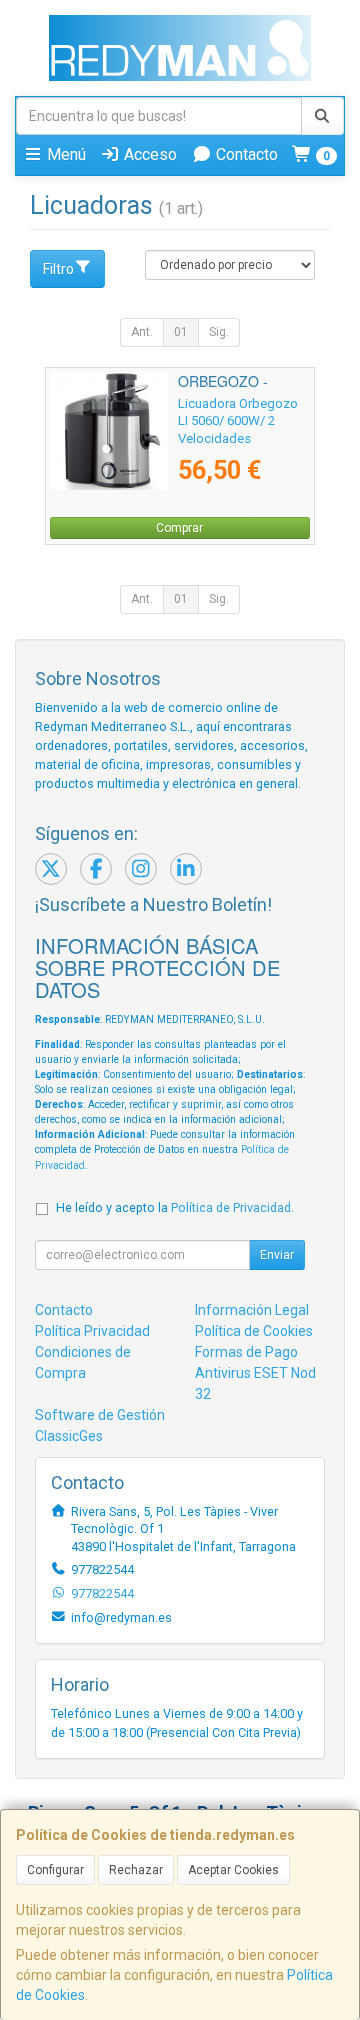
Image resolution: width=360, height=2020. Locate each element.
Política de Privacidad (231, 1207)
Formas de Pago (246, 1352)
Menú (64, 154)
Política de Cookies (254, 1331)
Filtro (58, 269)
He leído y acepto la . (175, 1207)
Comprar (179, 528)
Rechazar (136, 1870)
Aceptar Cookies (233, 1870)
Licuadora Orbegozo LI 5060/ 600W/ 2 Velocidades (238, 421)
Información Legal (252, 1310)
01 (181, 332)
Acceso (148, 154)
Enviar (277, 1255)
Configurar (55, 1870)
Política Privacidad (92, 1331)
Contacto (245, 154)
